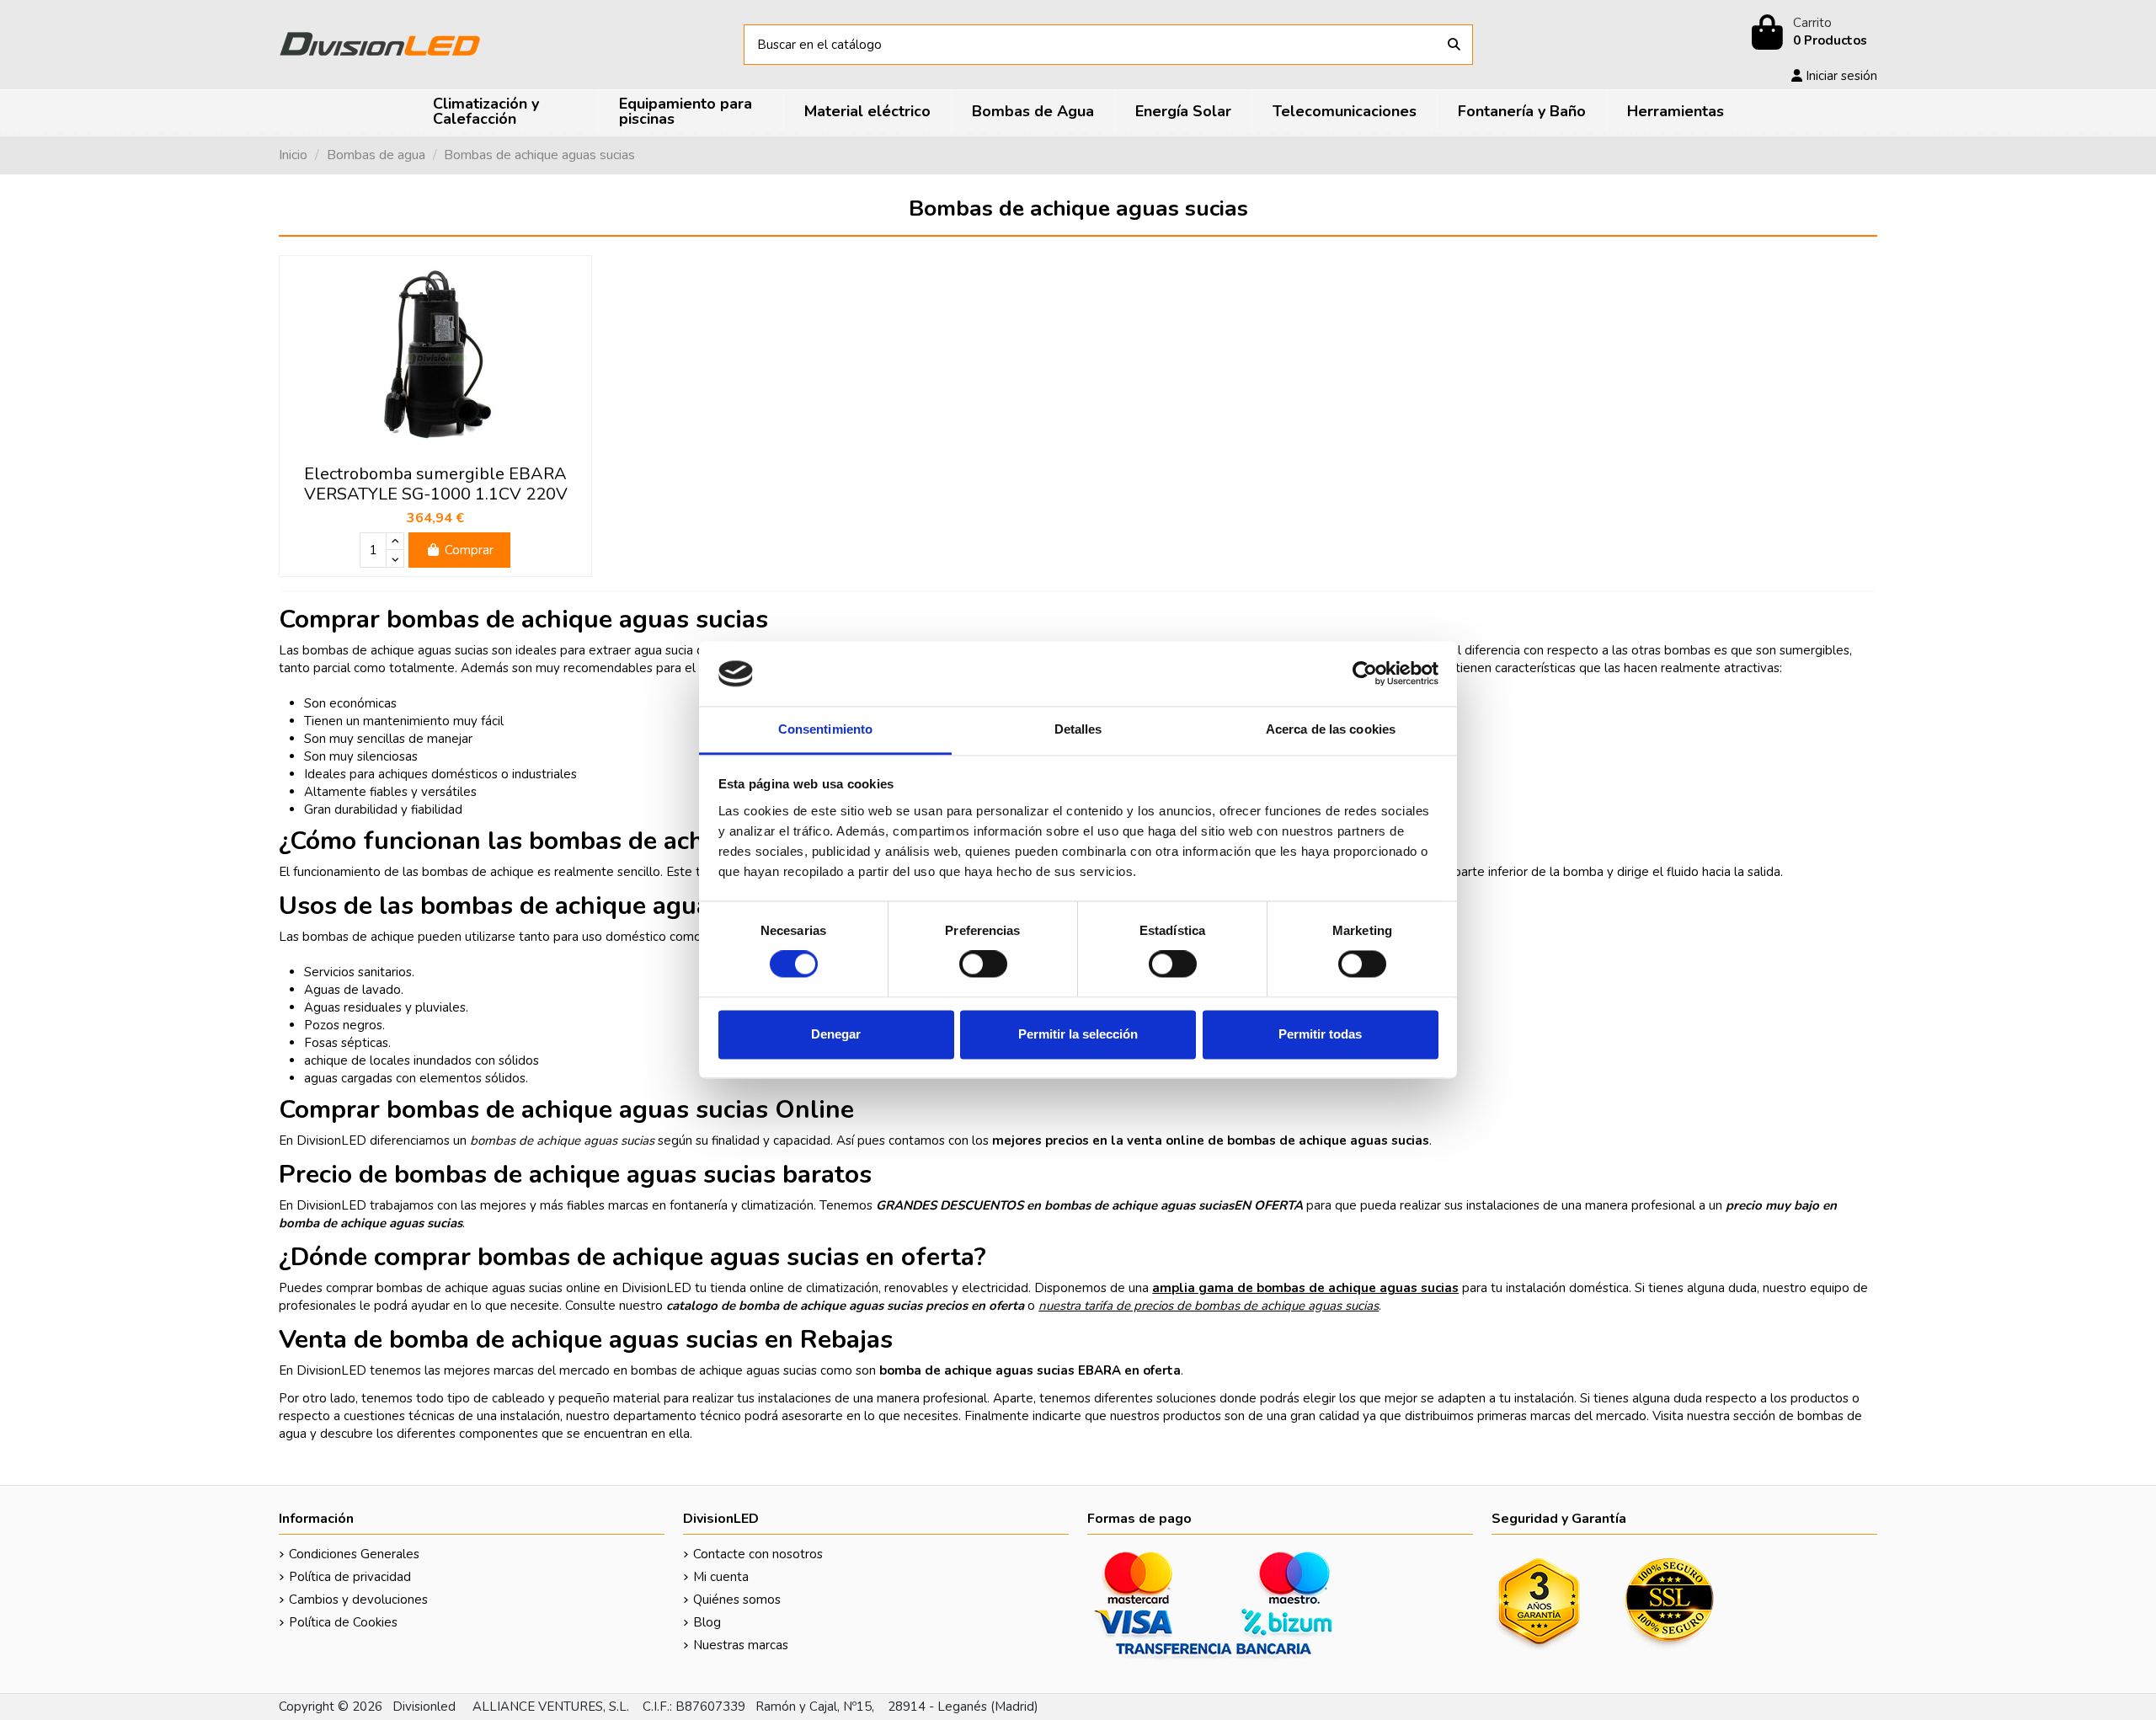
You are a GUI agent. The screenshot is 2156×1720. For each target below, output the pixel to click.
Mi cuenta (721, 1577)
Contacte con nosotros (758, 1554)
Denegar (836, 1034)
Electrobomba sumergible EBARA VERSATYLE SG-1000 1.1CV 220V (436, 484)
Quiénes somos (737, 1600)
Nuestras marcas (741, 1645)
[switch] (983, 964)
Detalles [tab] (1078, 729)
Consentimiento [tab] (825, 729)
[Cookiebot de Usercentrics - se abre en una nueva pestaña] (1365, 674)
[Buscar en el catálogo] (1454, 45)
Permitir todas (1320, 1034)
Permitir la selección (1078, 1034)
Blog (707, 1622)
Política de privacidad (350, 1577)
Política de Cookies (343, 1622)
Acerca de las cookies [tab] (1331, 729)
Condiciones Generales (354, 1554)
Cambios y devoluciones (358, 1600)
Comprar (469, 550)
